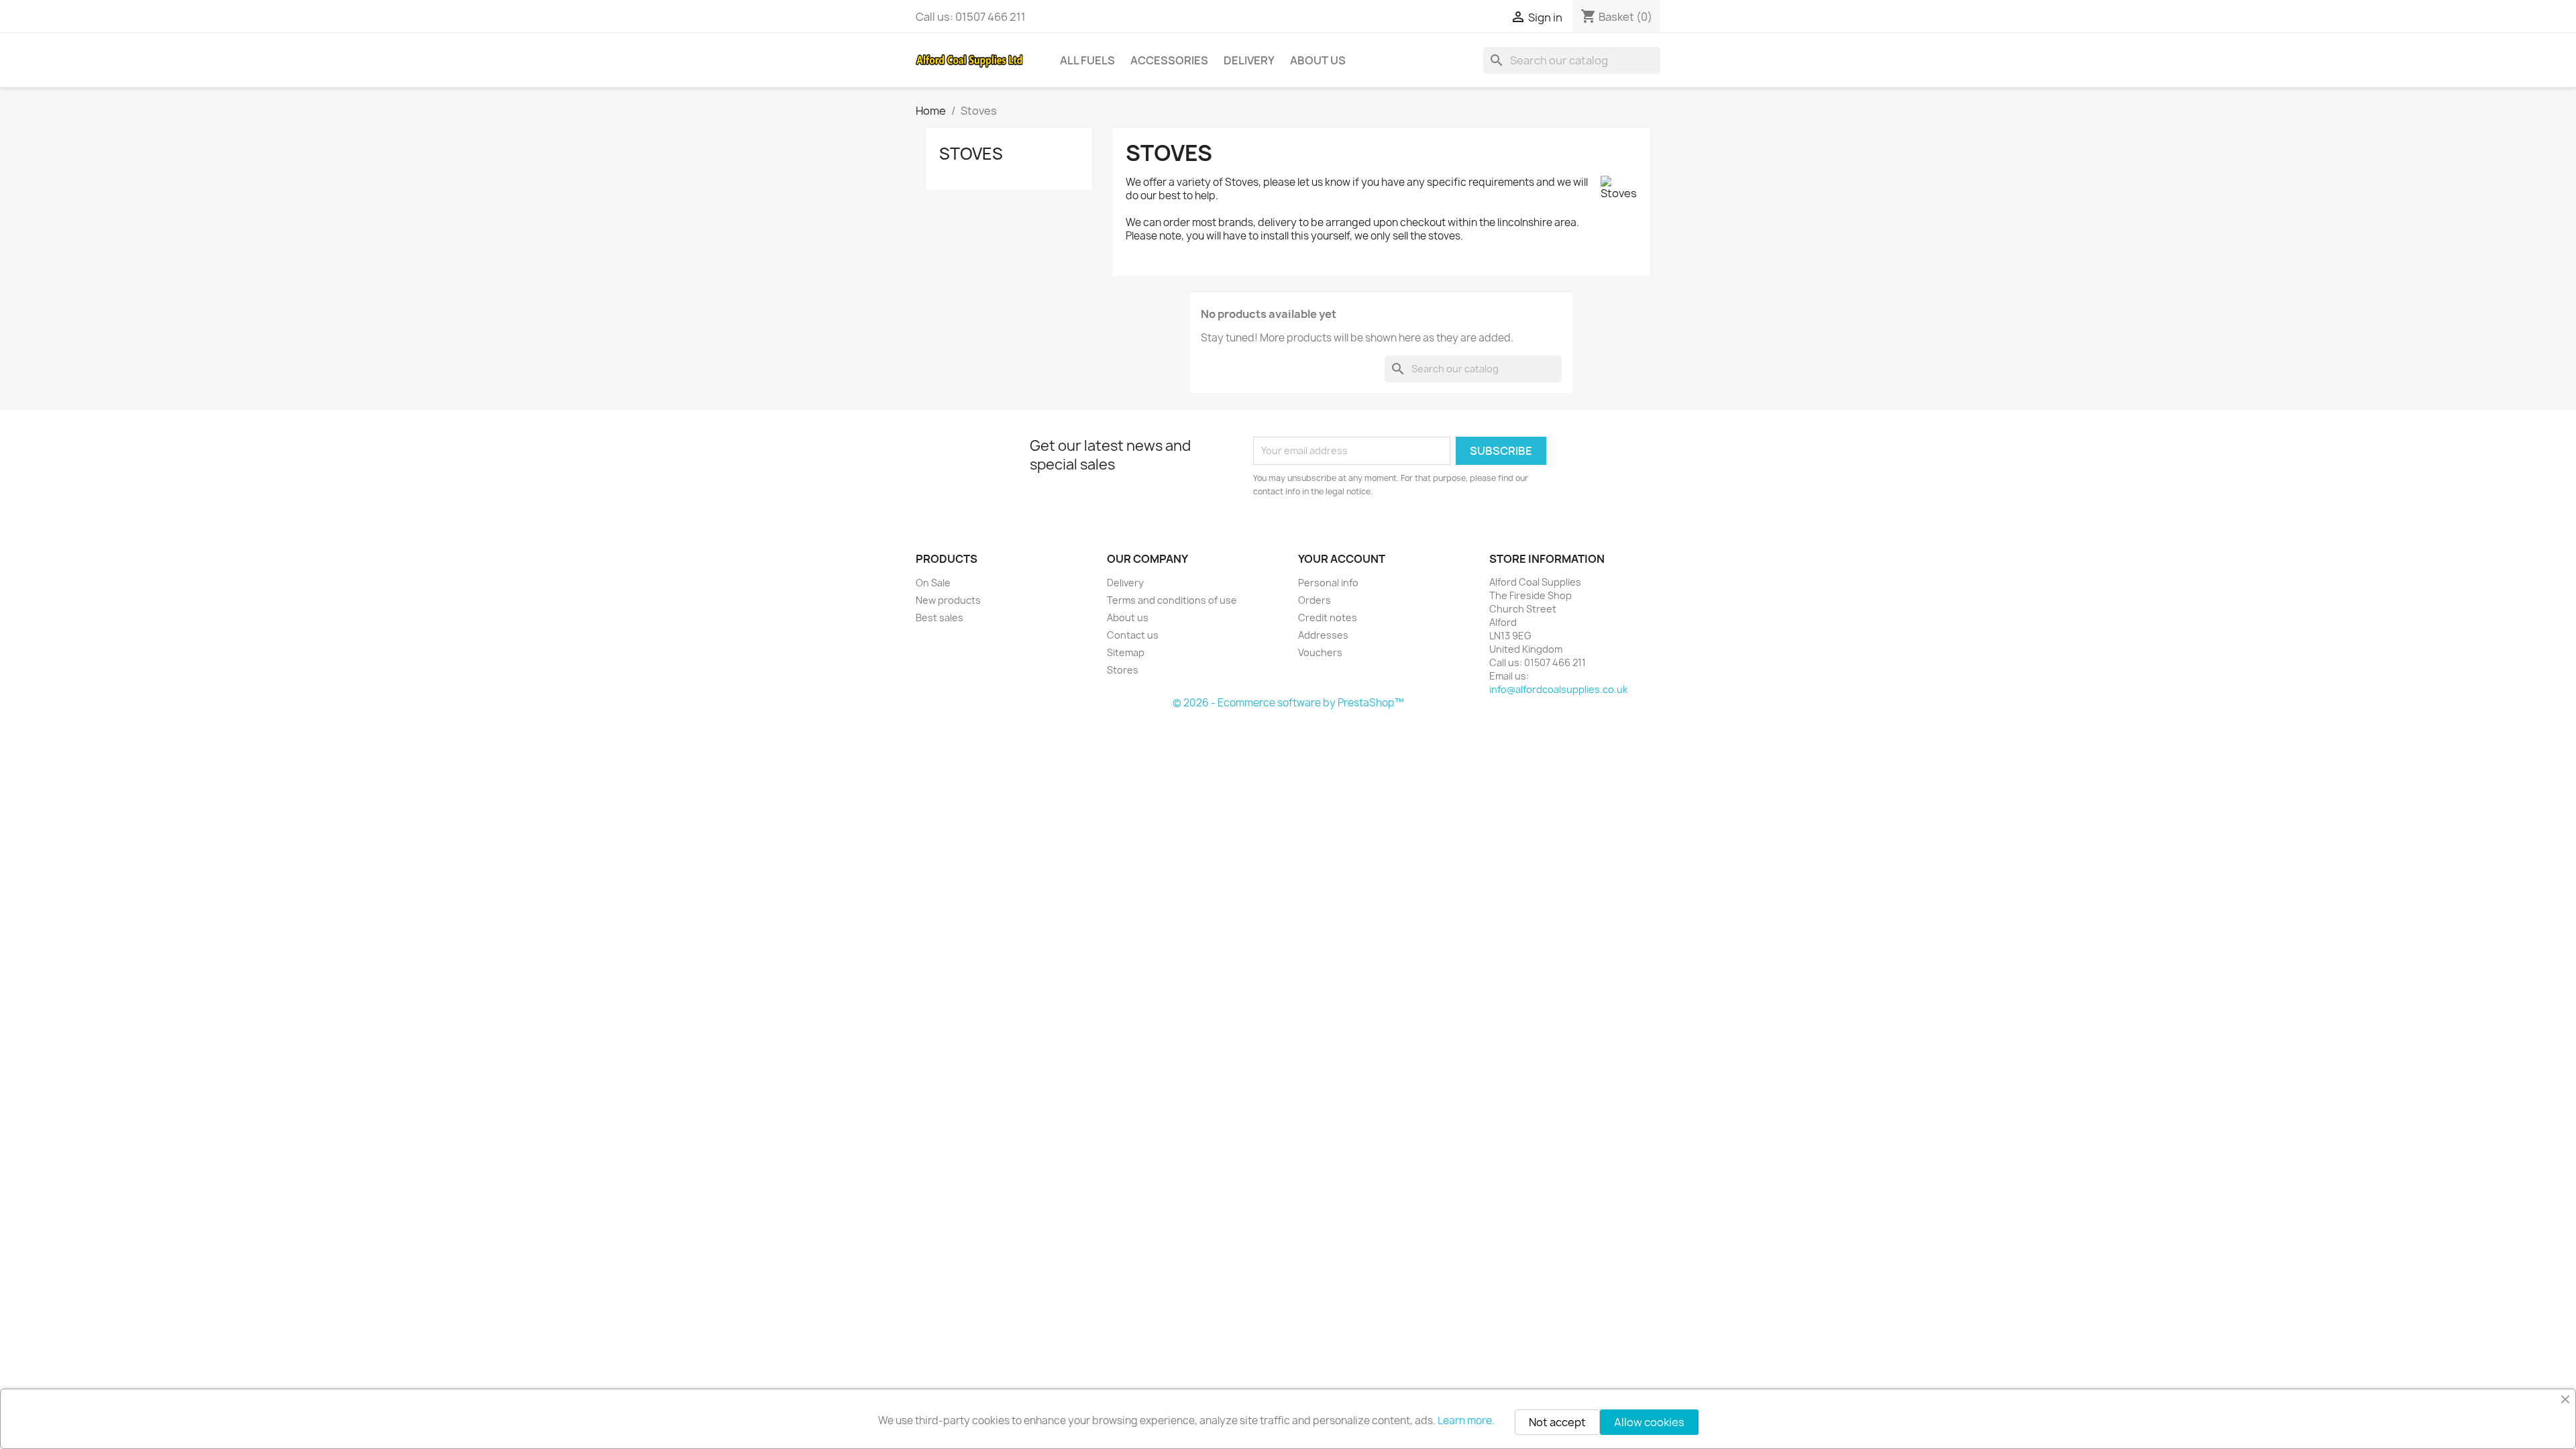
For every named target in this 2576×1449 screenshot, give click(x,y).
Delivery (1249, 60)
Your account (1342, 559)
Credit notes (1328, 618)
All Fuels (1087, 60)
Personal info (1328, 583)
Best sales (940, 618)
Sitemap (1126, 652)
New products (948, 600)
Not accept (1557, 1422)
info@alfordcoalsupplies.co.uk (1558, 689)
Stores (1123, 670)
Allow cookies (1649, 1422)
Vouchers (1320, 652)
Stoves (971, 154)
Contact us (1133, 635)
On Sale (933, 583)
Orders (1314, 600)
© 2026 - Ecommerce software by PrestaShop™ (1288, 703)
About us (1318, 60)
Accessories (1169, 60)
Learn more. (1466, 1420)
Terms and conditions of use (1172, 600)
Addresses (1323, 635)
